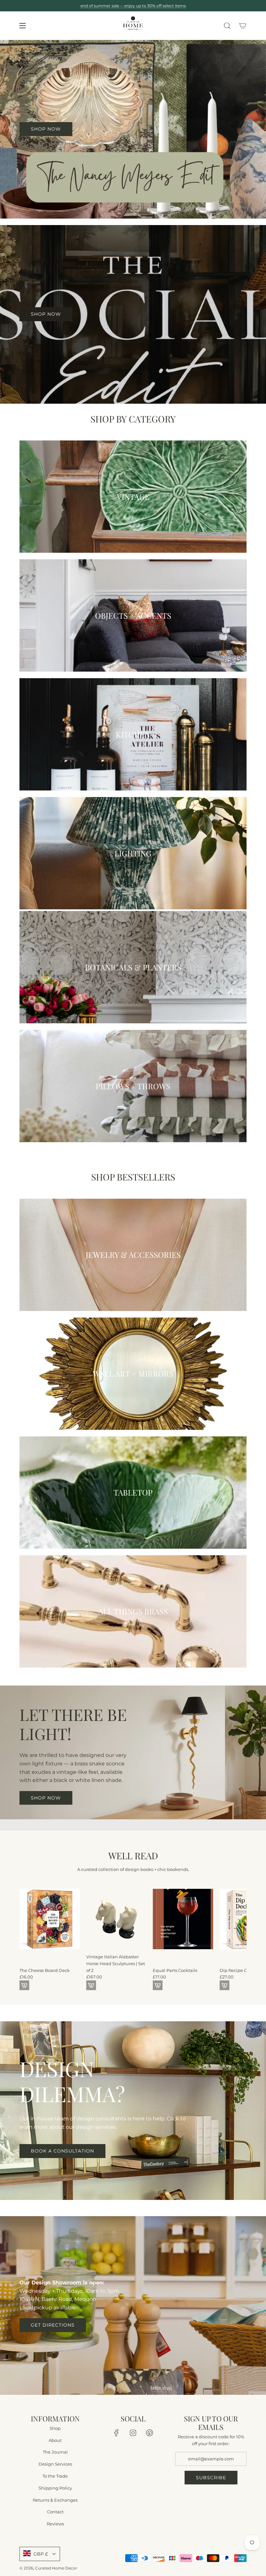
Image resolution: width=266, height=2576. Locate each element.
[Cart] (243, 26)
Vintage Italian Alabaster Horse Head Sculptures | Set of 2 (116, 1964)
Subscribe (211, 2477)
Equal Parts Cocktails (175, 1970)
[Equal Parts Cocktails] (183, 1919)
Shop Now (46, 314)
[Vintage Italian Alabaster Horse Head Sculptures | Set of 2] (116, 1919)
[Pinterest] (150, 2432)
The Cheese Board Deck (45, 1970)
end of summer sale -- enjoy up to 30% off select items (133, 6)
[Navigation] (22, 26)
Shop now (46, 1798)
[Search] (227, 26)
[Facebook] (116, 2432)
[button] (27, 1937)
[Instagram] (133, 2432)
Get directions (53, 2325)
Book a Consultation (62, 2151)
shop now (46, 129)
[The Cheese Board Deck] (50, 1919)
